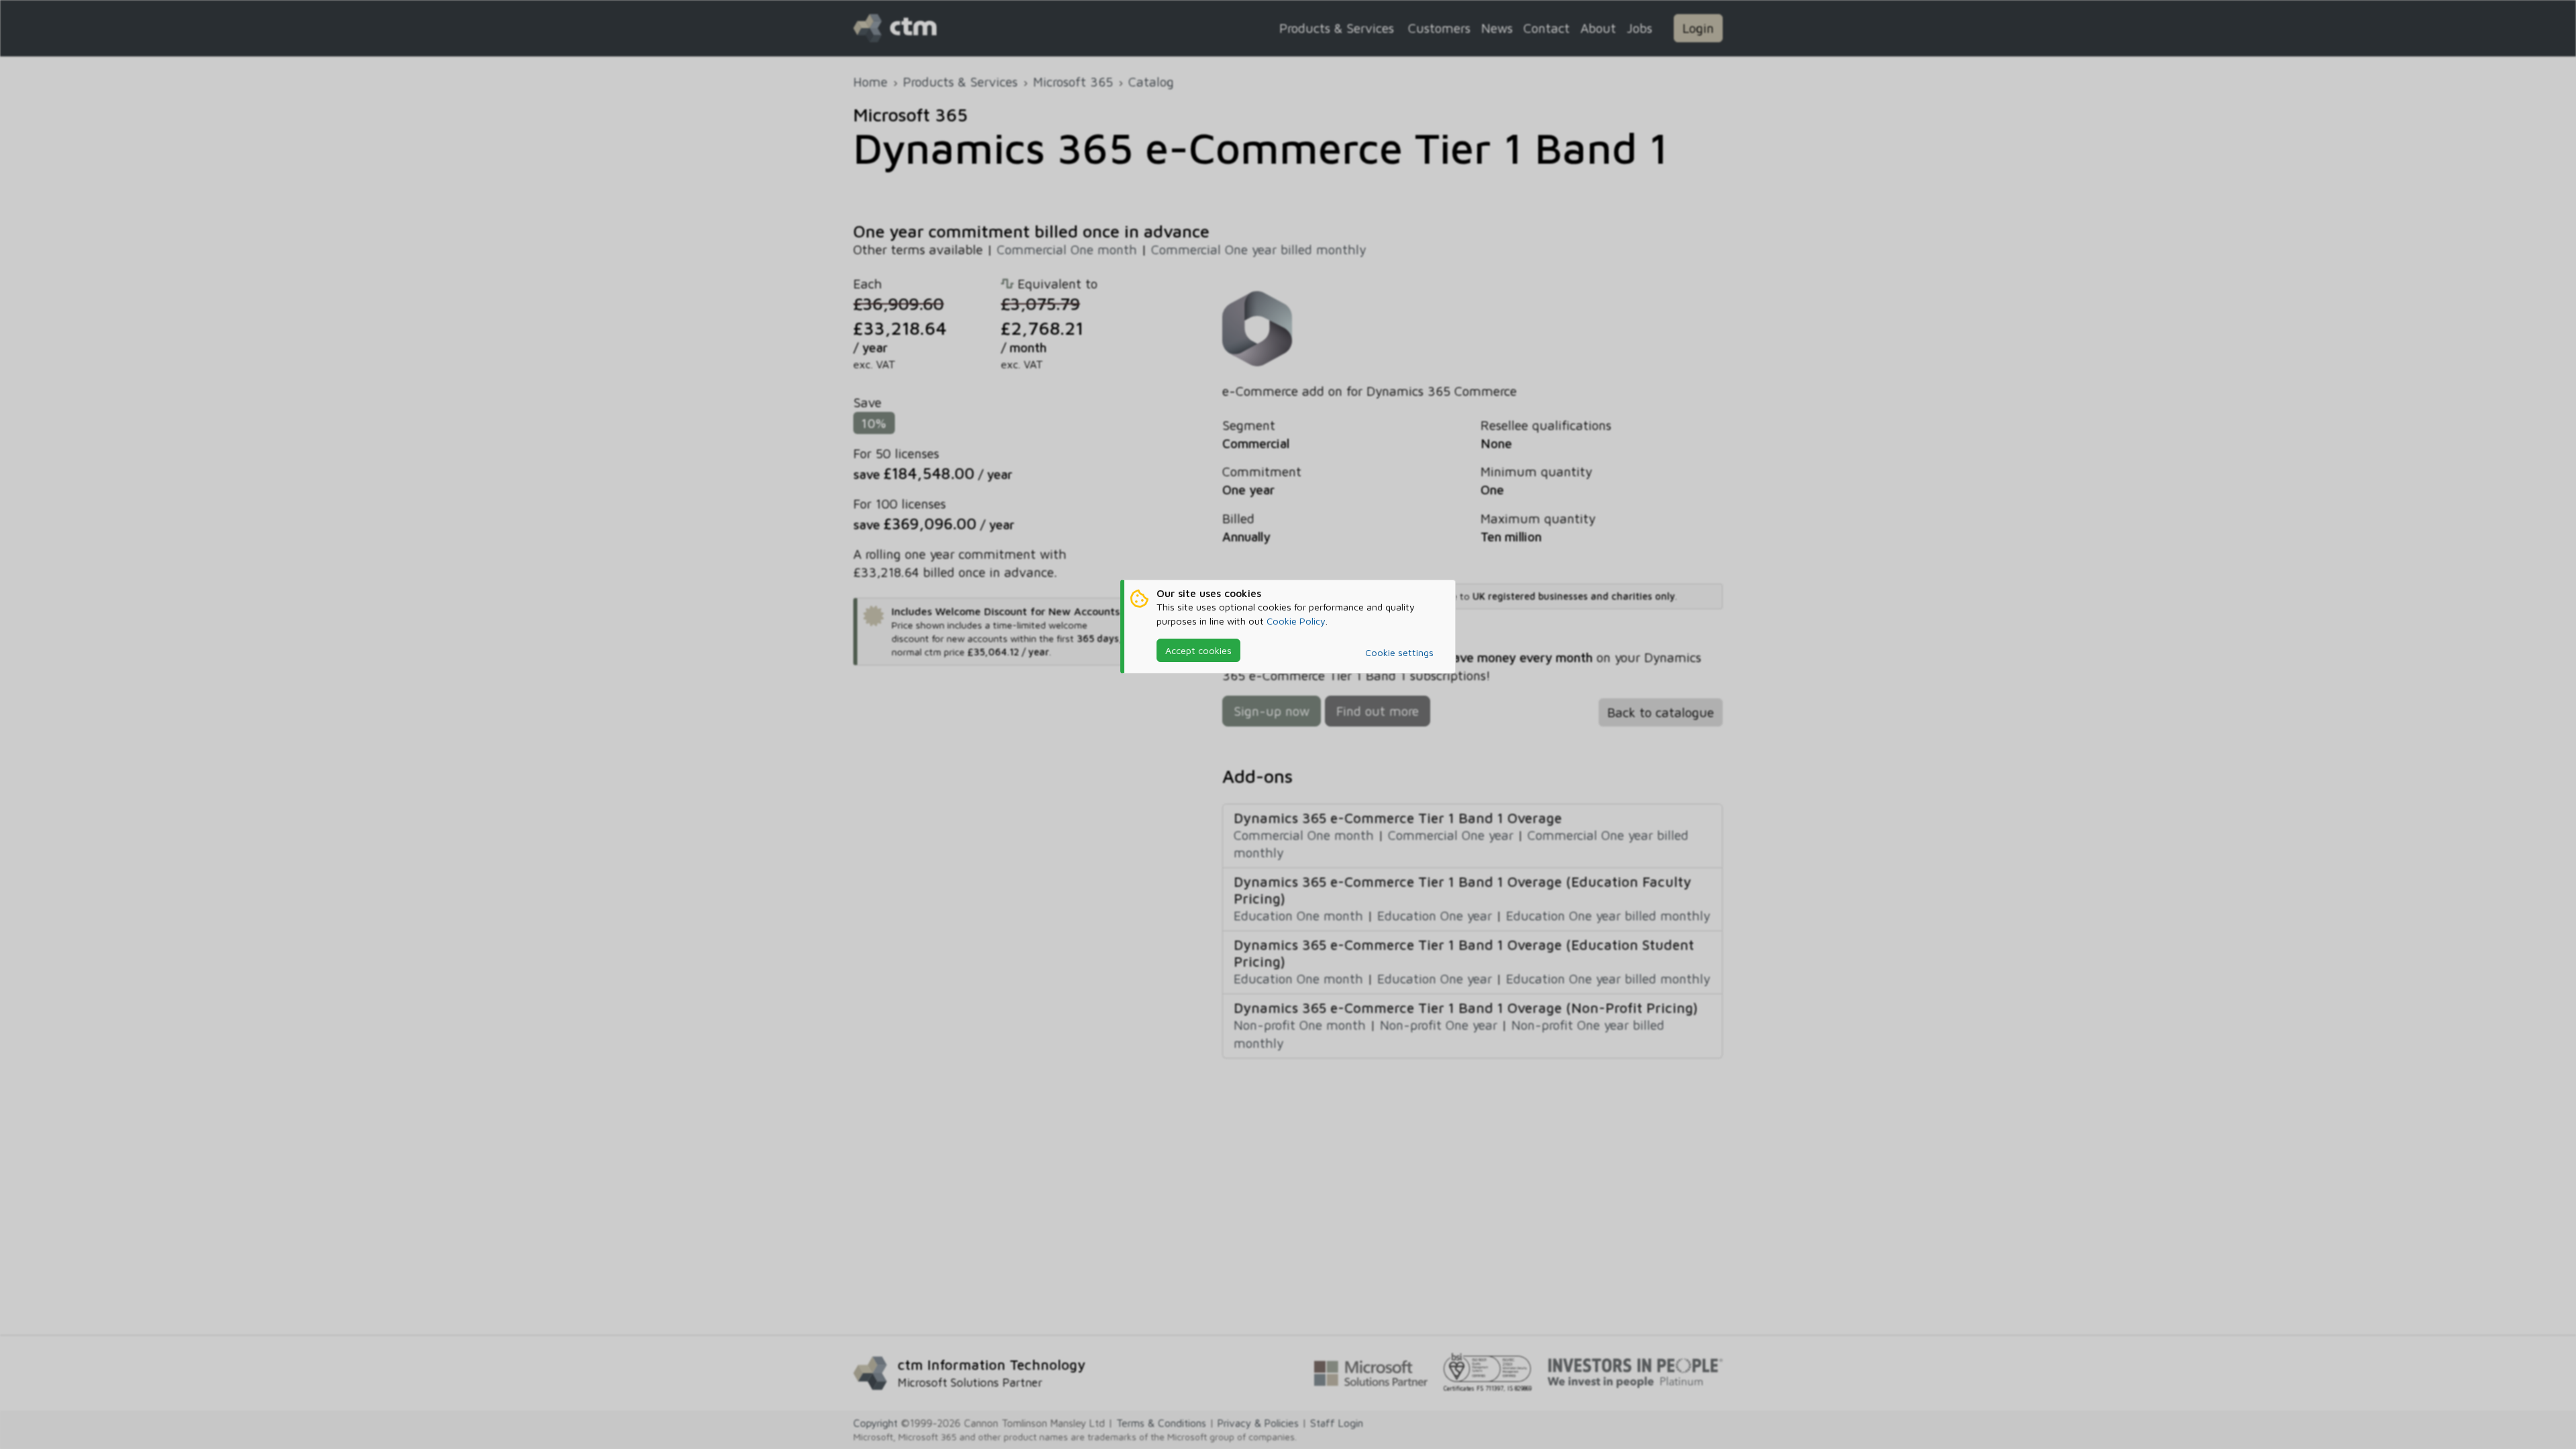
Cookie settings (1399, 652)
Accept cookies (1198, 650)
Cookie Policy (1296, 621)
